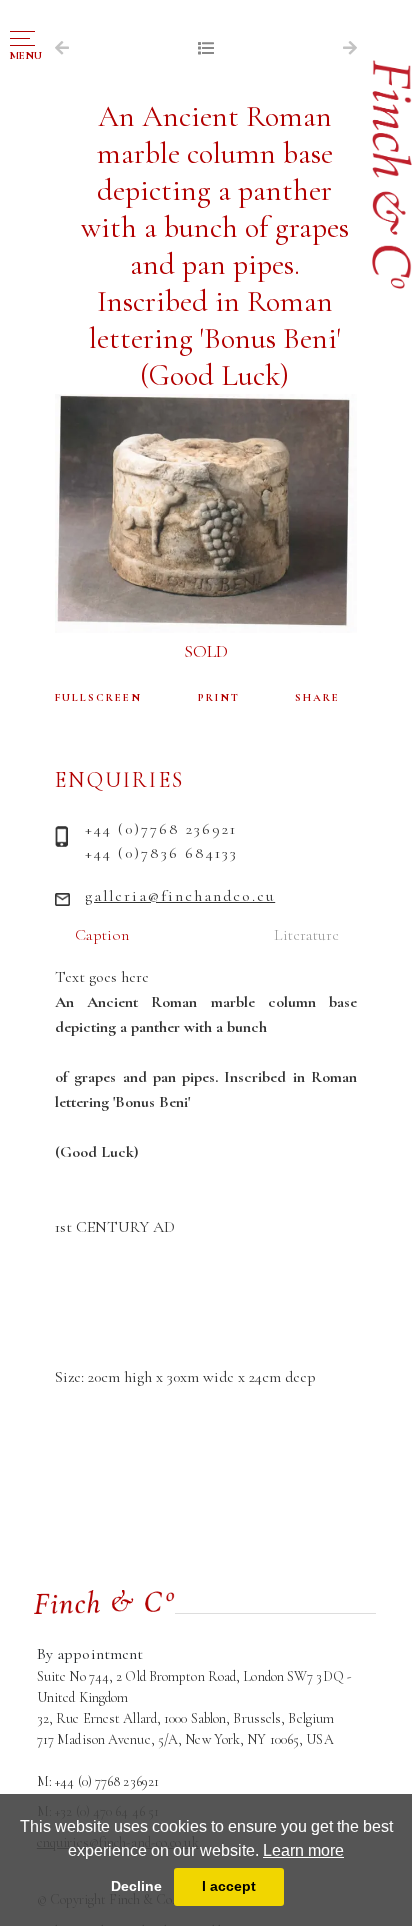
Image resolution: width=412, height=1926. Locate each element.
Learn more (303, 1850)
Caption (102, 935)
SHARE (317, 697)
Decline (136, 1886)
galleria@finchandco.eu (180, 896)
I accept (229, 1886)
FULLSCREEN (98, 697)
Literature (306, 935)
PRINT (219, 697)
